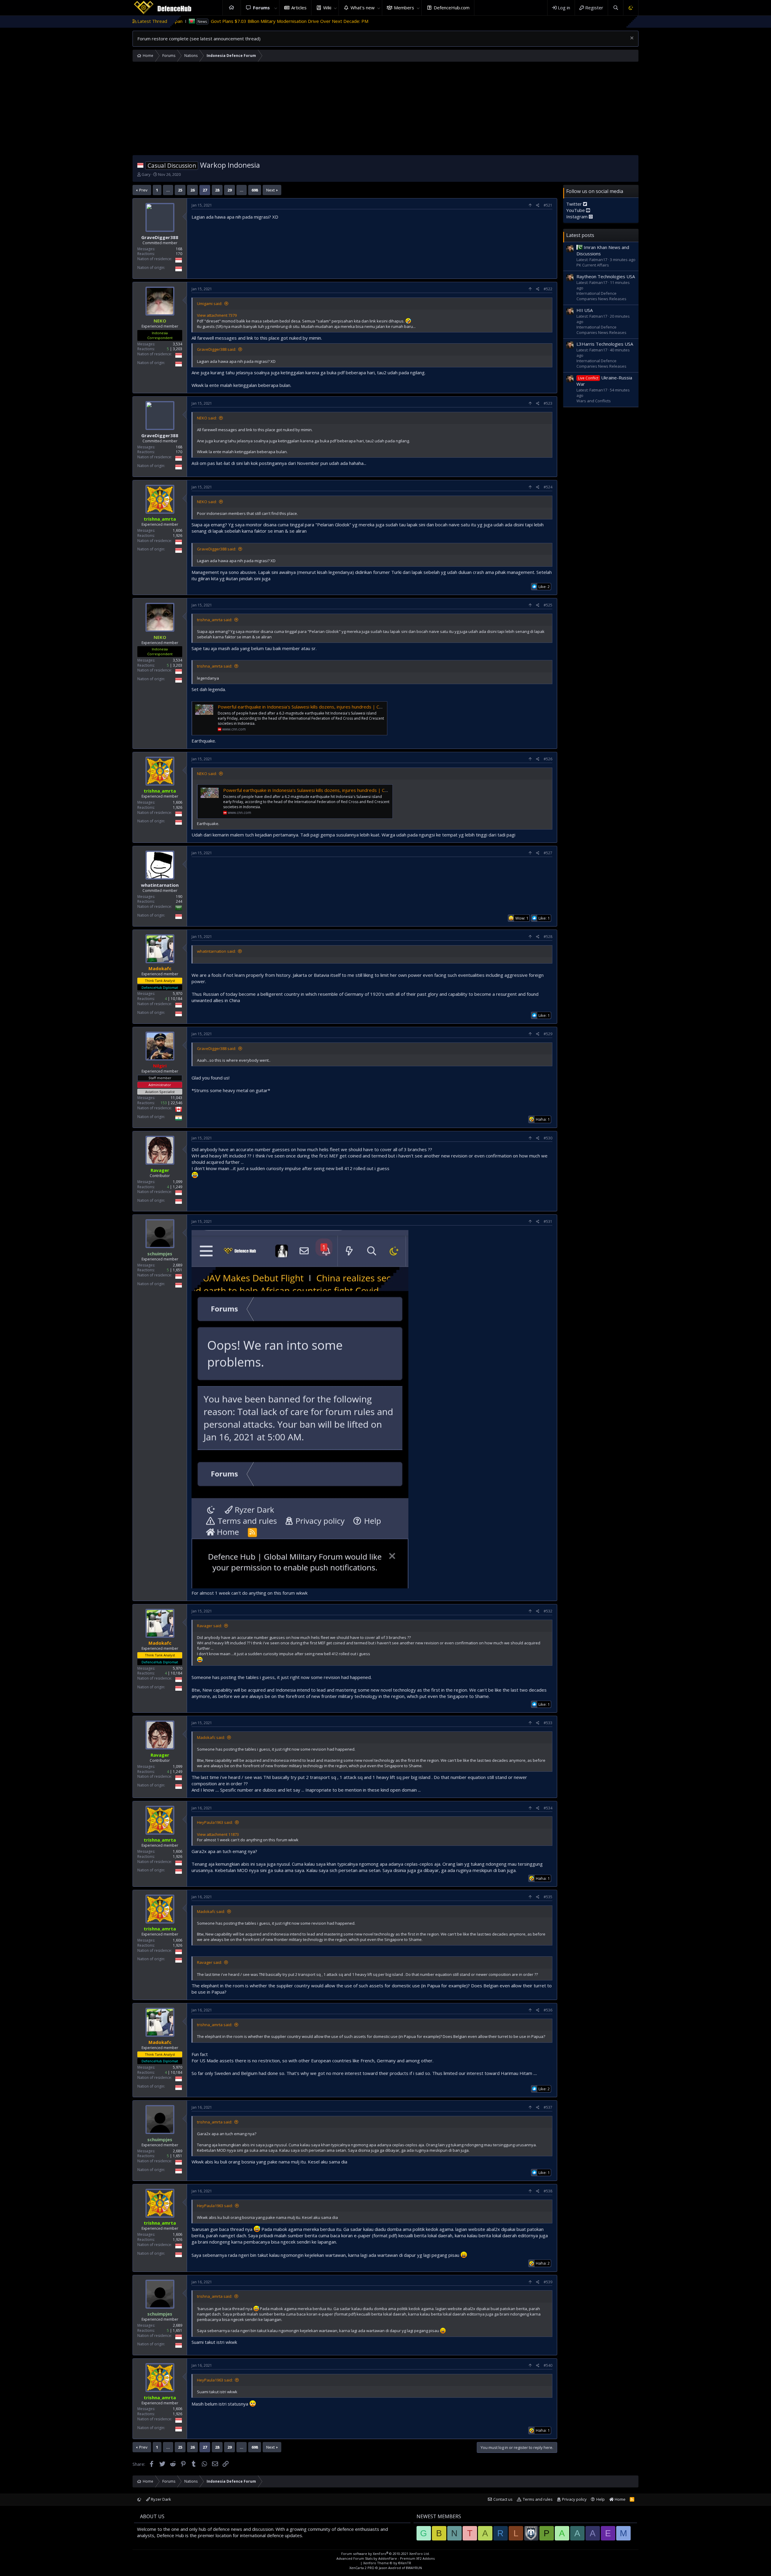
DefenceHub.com (452, 8)
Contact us (503, 2499)
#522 (548, 289)
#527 (548, 853)
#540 (548, 2365)
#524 (548, 487)
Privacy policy (574, 2499)
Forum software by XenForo (385, 2554)
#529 (548, 1034)
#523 (548, 403)
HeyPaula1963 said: (215, 1822)
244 (179, 901)
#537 (548, 2107)
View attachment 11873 (218, 1834)
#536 (548, 2010)
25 (180, 190)
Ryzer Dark (161, 2499)
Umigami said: (210, 304)
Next (270, 190)
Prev (143, 190)
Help (601, 2499)
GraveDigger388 (160, 237)
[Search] (615, 8)
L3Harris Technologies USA (605, 344)
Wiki (327, 8)
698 (255, 190)
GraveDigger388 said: (217, 349)
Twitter (575, 204)
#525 (548, 605)
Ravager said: (209, 1626)
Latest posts (580, 235)
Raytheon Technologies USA (606, 276)
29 (229, 190)
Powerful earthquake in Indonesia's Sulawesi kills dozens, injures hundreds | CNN (302, 707)
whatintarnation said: (216, 951)
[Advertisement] (385, 110)
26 (192, 190)
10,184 (176, 999)
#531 (548, 1221)
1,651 (178, 1270)
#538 (548, 2191)
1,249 (178, 1187)
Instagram (577, 216)
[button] (276, 8)
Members (404, 8)
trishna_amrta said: (215, 620)
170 (179, 254)
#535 (548, 1897)
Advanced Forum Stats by (385, 2558)
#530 (548, 1138)
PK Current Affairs (593, 265)
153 (164, 1103)
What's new (363, 8)
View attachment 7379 (217, 315)
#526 (548, 759)
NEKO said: (207, 418)
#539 (548, 2282)
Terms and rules (538, 2499)
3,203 (178, 349)
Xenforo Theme (387, 2563)
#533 (548, 1723)
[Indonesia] (140, 165)
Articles (299, 8)
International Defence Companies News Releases (601, 296)
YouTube (576, 210)
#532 (548, 1611)
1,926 (178, 536)
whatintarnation (160, 885)
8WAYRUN (414, 2568)
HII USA (585, 310)
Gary (146, 174)
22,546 (176, 1103)
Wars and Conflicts (594, 401)
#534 (548, 1808)
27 (205, 190)
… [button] (168, 190)
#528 (548, 937)
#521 (548, 205)
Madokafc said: (211, 1737)
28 (217, 190)
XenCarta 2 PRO (362, 2568)
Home (232, 8)
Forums (261, 8)
